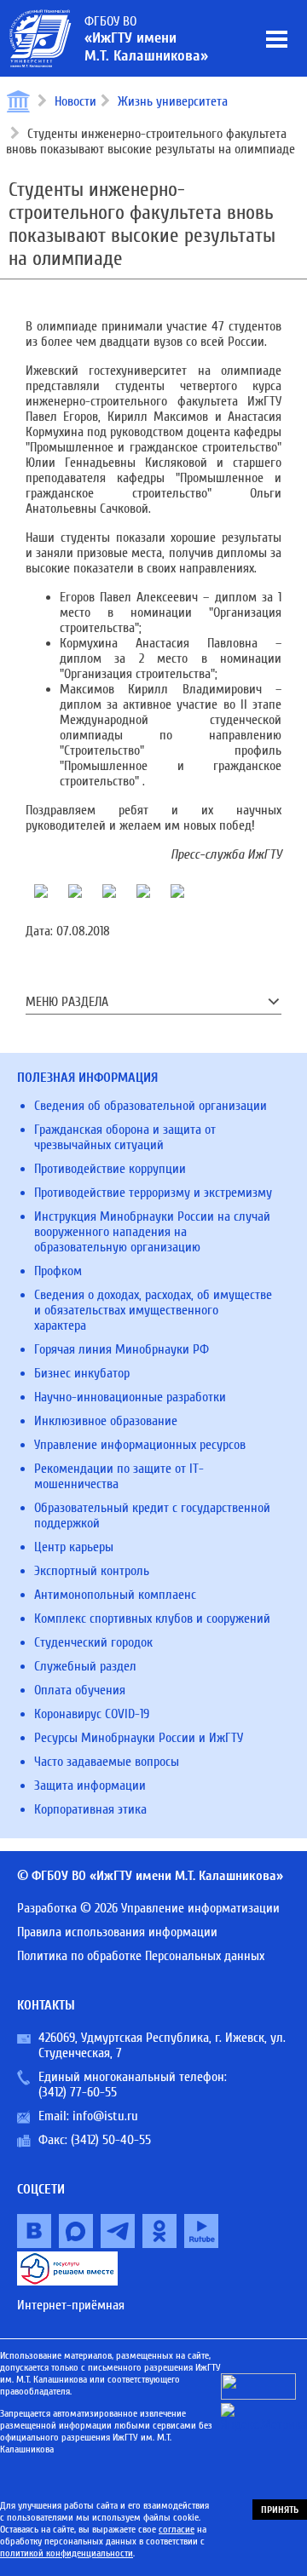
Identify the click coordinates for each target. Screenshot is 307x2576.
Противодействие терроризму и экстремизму (153, 1193)
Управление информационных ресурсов (140, 1445)
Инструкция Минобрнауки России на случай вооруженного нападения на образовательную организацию (152, 1232)
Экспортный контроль (92, 1571)
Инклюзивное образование (106, 1421)
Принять (280, 2510)
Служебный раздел (85, 1666)
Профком (58, 1271)
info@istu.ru (105, 2116)
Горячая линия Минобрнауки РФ (122, 1349)
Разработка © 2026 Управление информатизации (148, 1908)
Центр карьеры (74, 1547)
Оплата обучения (80, 1690)
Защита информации (90, 1785)
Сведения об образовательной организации (151, 1106)
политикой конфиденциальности (67, 2553)
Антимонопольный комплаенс (115, 1595)
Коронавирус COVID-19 (92, 1714)
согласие (177, 2529)
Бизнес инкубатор (82, 1373)
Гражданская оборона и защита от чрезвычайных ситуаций (125, 1137)
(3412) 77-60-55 (78, 2092)
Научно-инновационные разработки (130, 1397)
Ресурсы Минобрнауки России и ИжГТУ (139, 1738)
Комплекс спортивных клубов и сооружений (152, 1619)
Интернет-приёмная (71, 2305)
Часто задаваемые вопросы (107, 1762)
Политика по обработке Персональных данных (141, 1956)
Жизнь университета (173, 101)
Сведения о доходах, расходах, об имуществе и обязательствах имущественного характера (153, 1310)
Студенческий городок (93, 1642)
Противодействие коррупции (110, 1169)
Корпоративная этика (90, 1809)
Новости (75, 101)
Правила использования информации (117, 1932)
